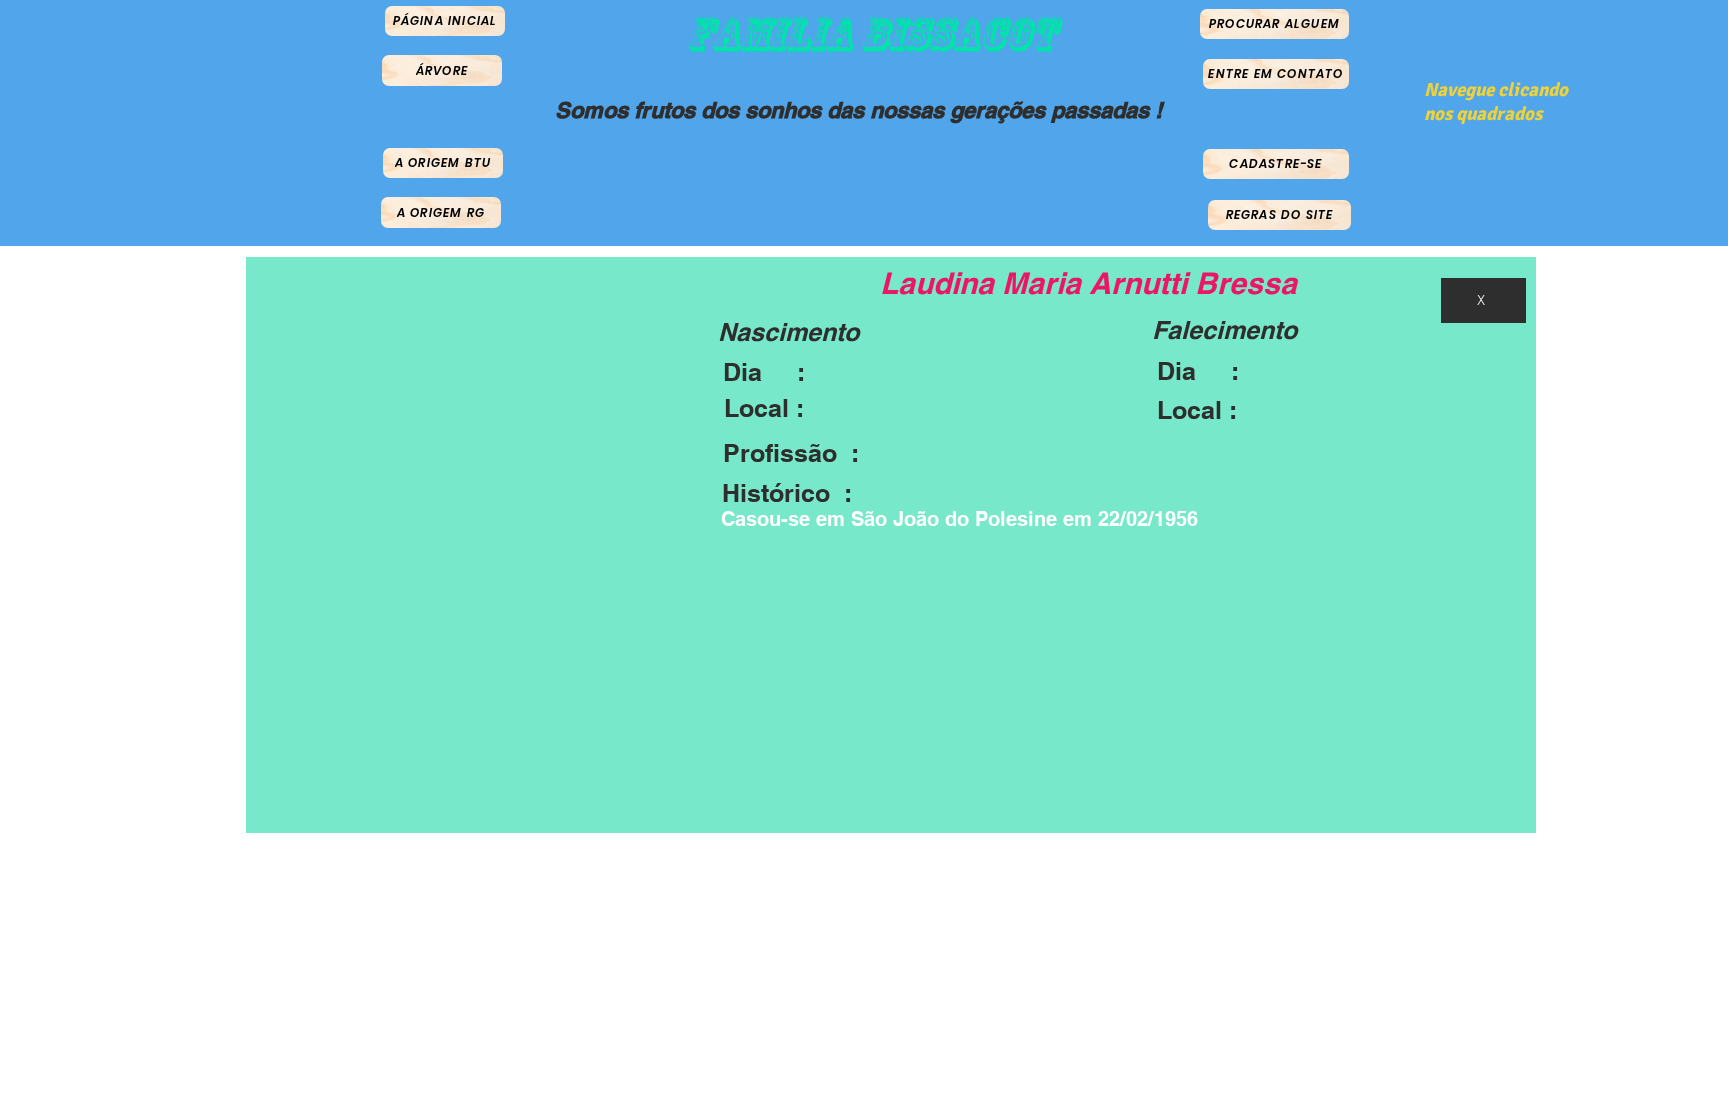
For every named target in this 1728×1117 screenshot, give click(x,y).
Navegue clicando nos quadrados (1496, 102)
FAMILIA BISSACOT (871, 34)
